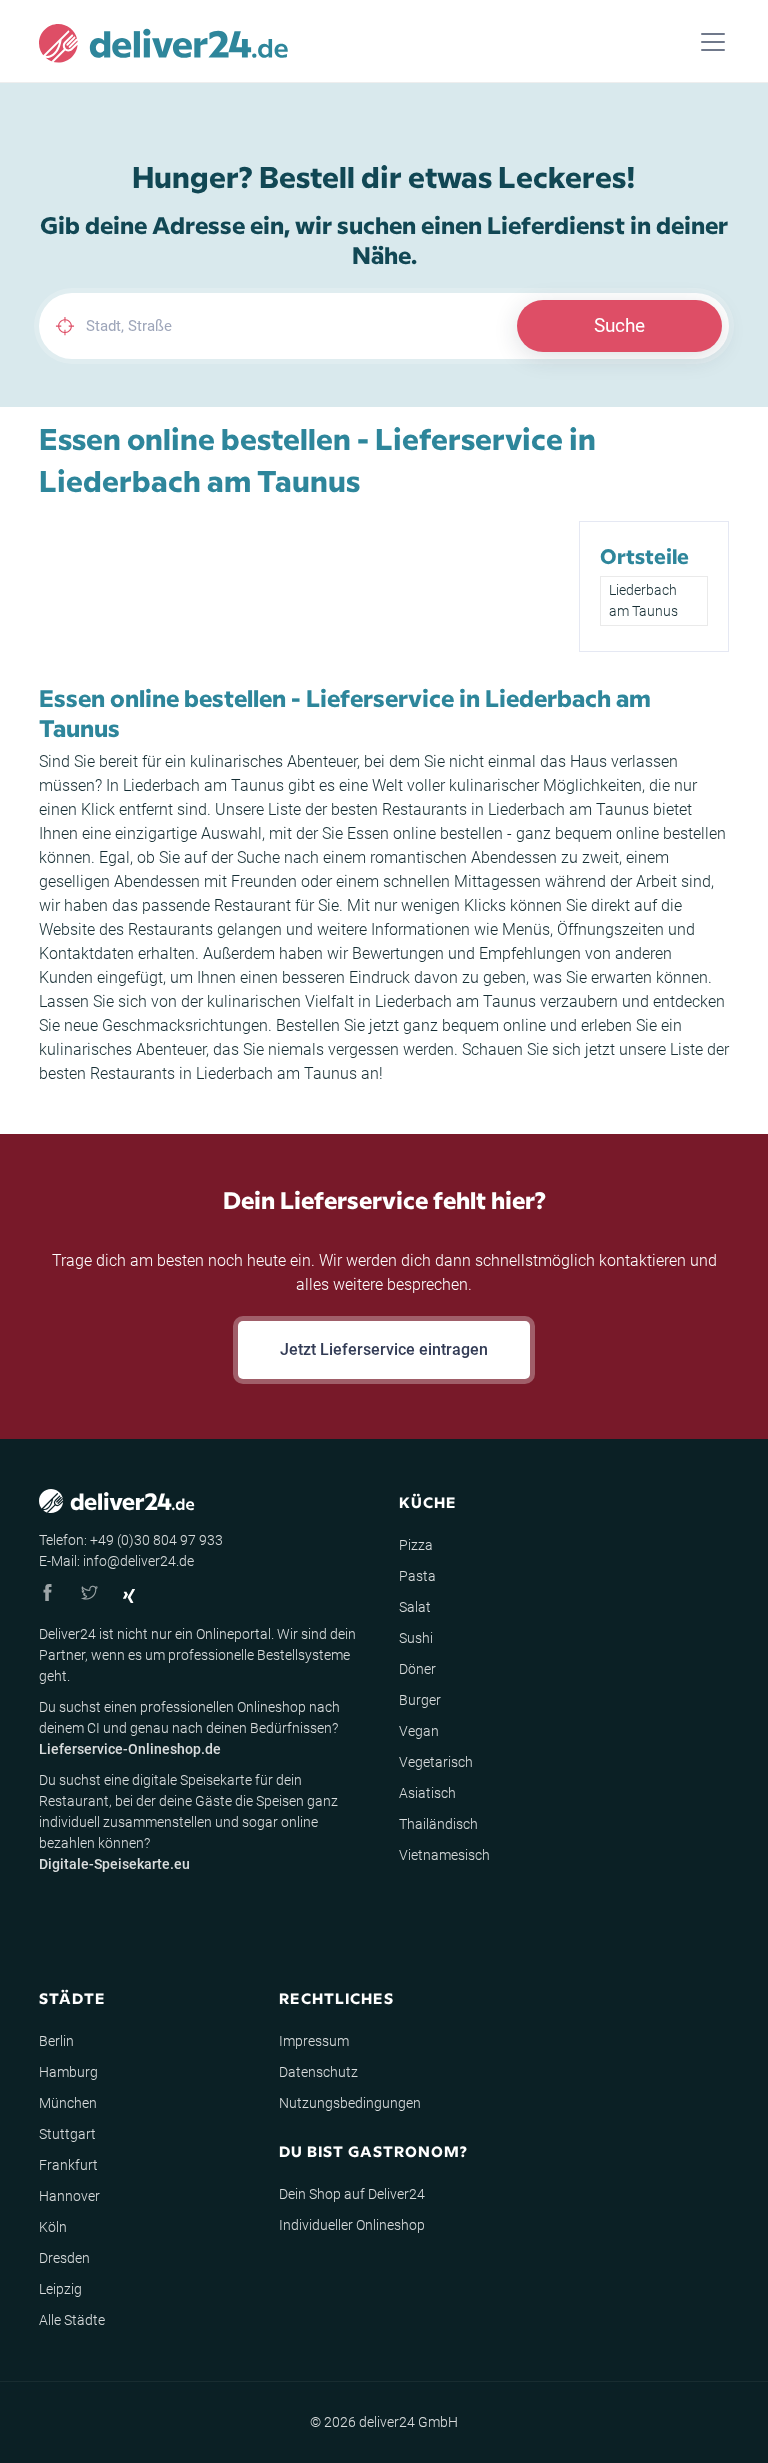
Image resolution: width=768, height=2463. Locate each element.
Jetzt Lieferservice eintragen (384, 1349)
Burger (420, 1700)
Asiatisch (427, 1793)
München (68, 2103)
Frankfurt (68, 2165)
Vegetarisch (436, 1762)
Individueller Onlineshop (352, 2225)
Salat (415, 1607)
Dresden (64, 2258)
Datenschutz (318, 2072)
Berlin (56, 2041)
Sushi (416, 1638)
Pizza (416, 1545)
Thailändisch (438, 1824)
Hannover (69, 2196)
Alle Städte (72, 2320)
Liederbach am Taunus (643, 600)
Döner (417, 1669)
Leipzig (60, 2289)
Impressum (314, 2041)
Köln (53, 2227)
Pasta (417, 1576)
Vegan (419, 1731)
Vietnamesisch (444, 1855)
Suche (619, 325)
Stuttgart (67, 2134)
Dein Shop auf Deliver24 (352, 2194)
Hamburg (68, 2072)
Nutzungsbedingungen (350, 2103)
